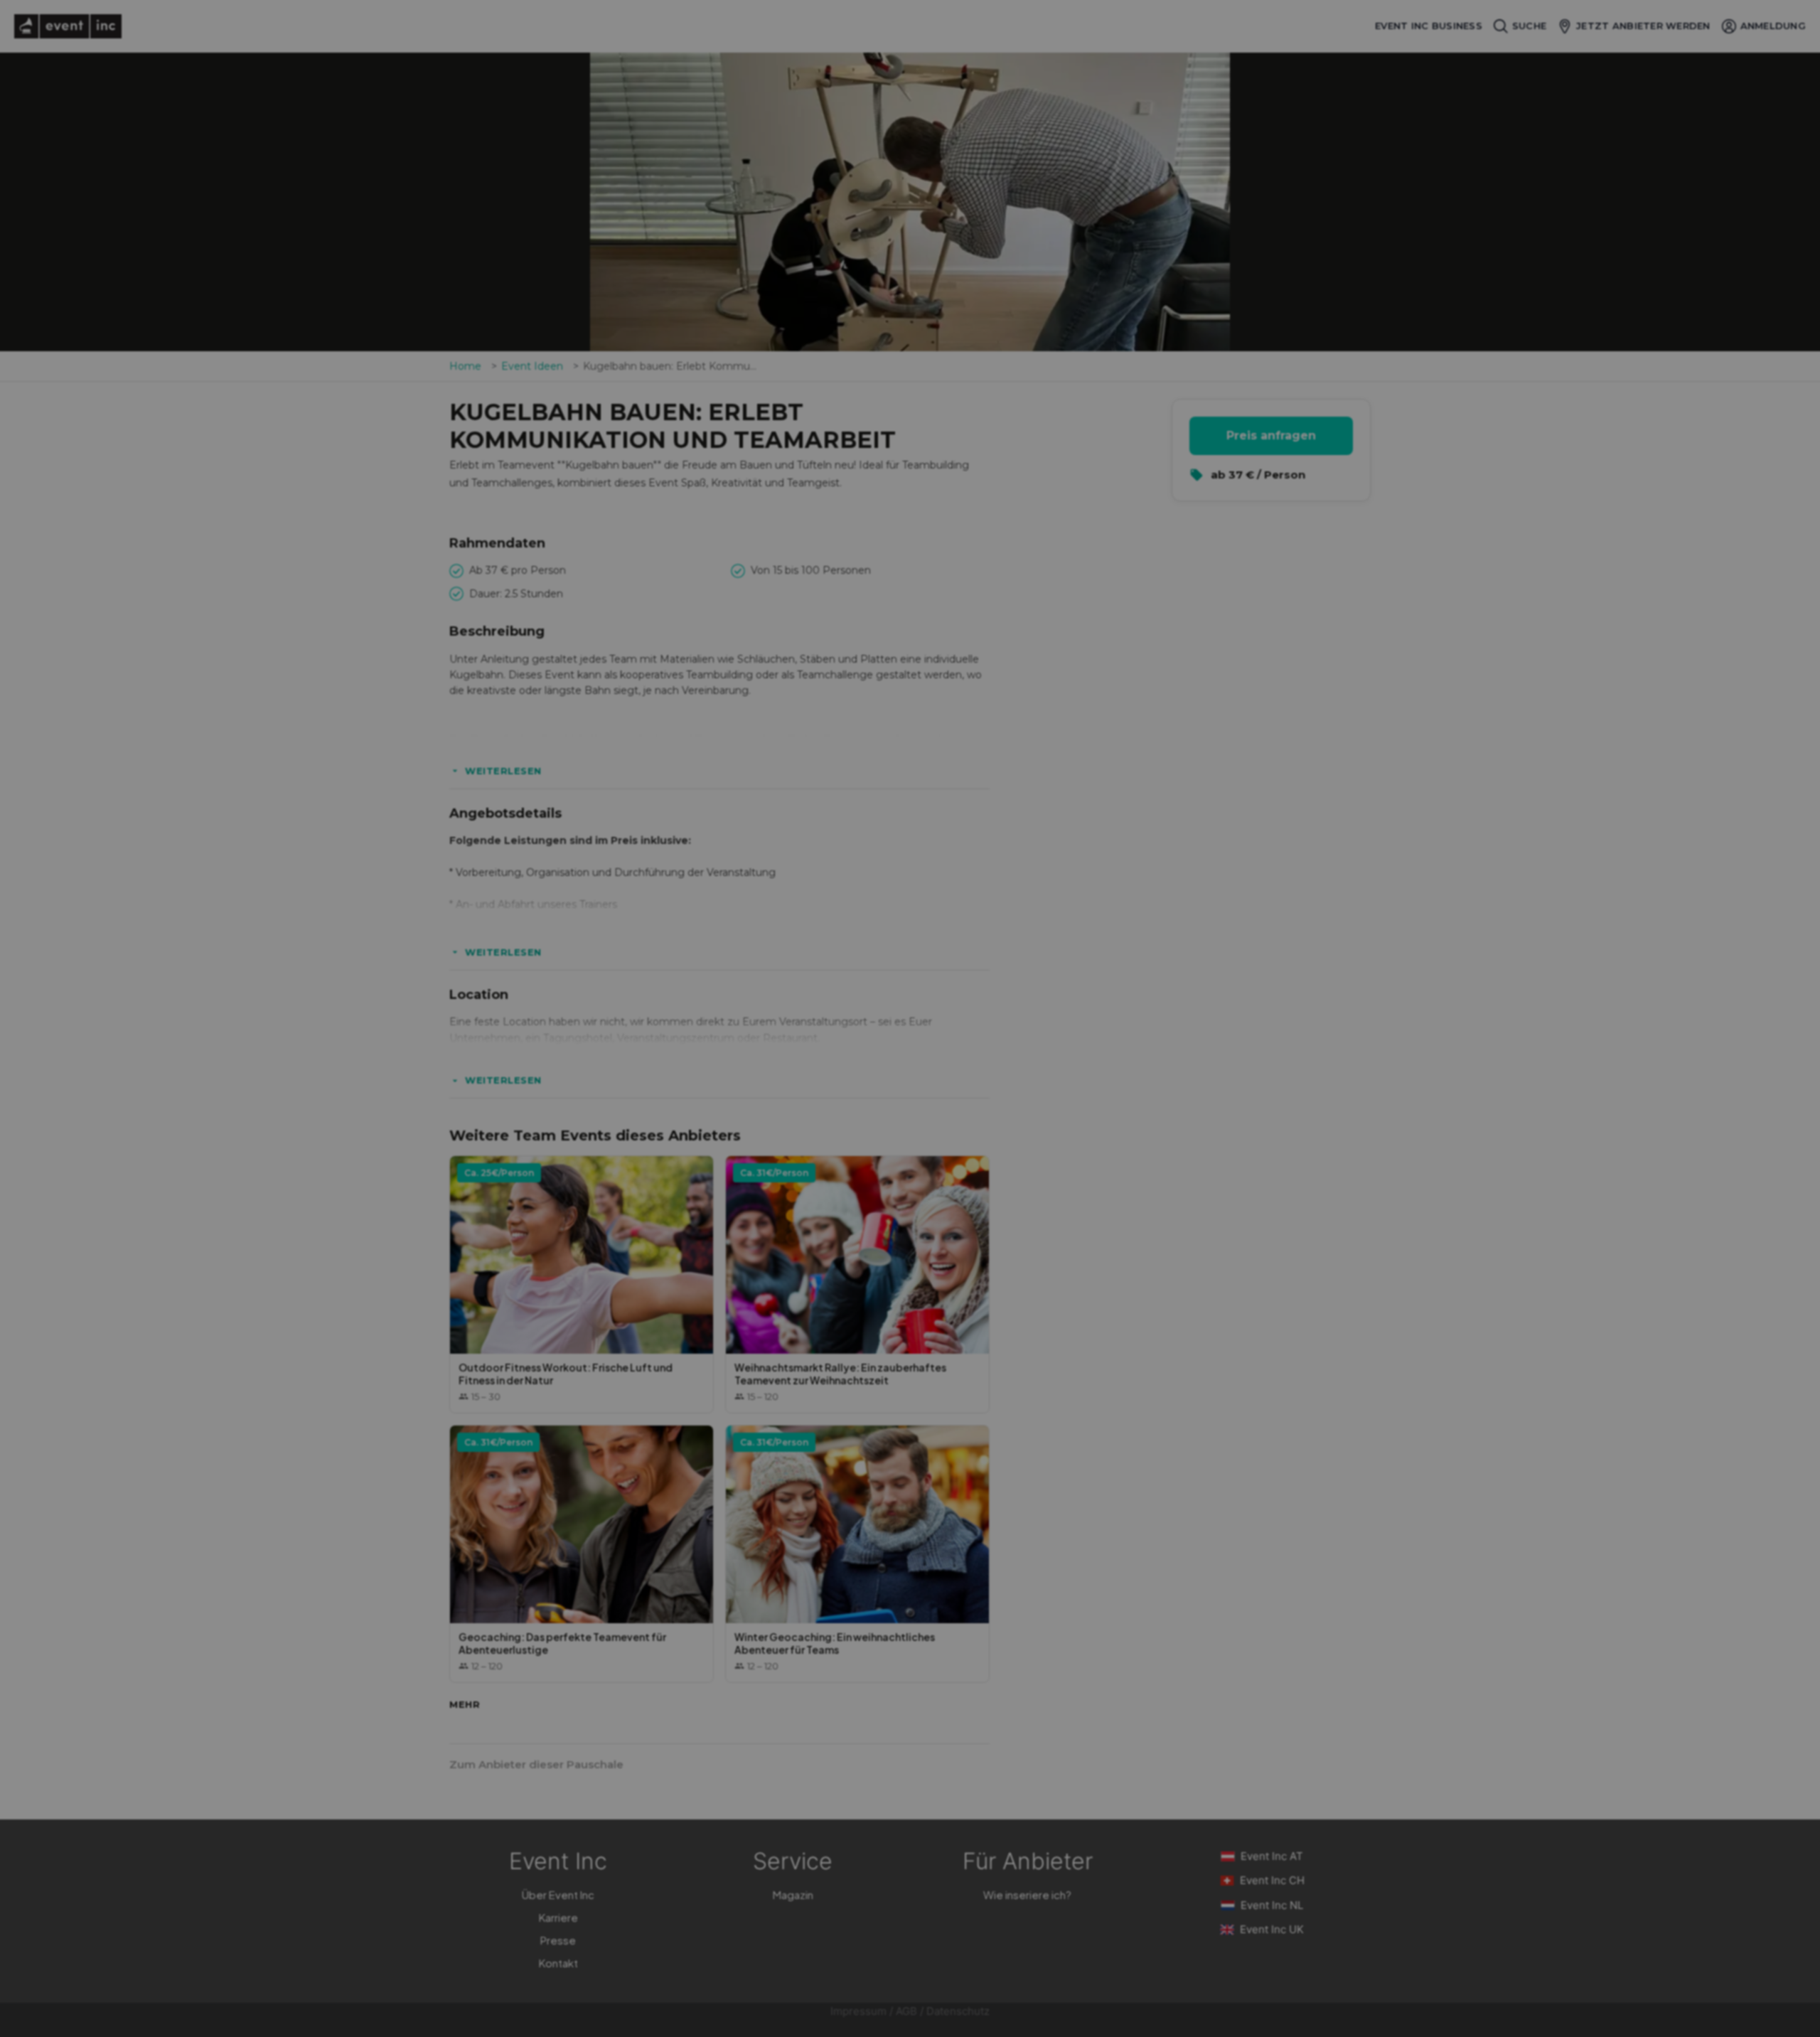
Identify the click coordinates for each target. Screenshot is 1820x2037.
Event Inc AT (1272, 1856)
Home (465, 366)
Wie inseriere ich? (1027, 1894)
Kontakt (558, 1963)
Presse (558, 1940)
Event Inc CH (1272, 1880)
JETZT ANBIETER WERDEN (1643, 26)
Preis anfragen (1271, 435)
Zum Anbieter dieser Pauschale (536, 1764)
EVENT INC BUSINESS (1429, 26)
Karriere (558, 1917)
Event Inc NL (1272, 1905)
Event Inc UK (1272, 1929)
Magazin (793, 1894)
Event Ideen (532, 366)
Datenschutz (958, 2011)
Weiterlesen (503, 771)
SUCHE (1529, 26)
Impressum (858, 2011)
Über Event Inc (558, 1894)
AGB (906, 2011)
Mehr (465, 1704)
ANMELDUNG (1773, 26)
